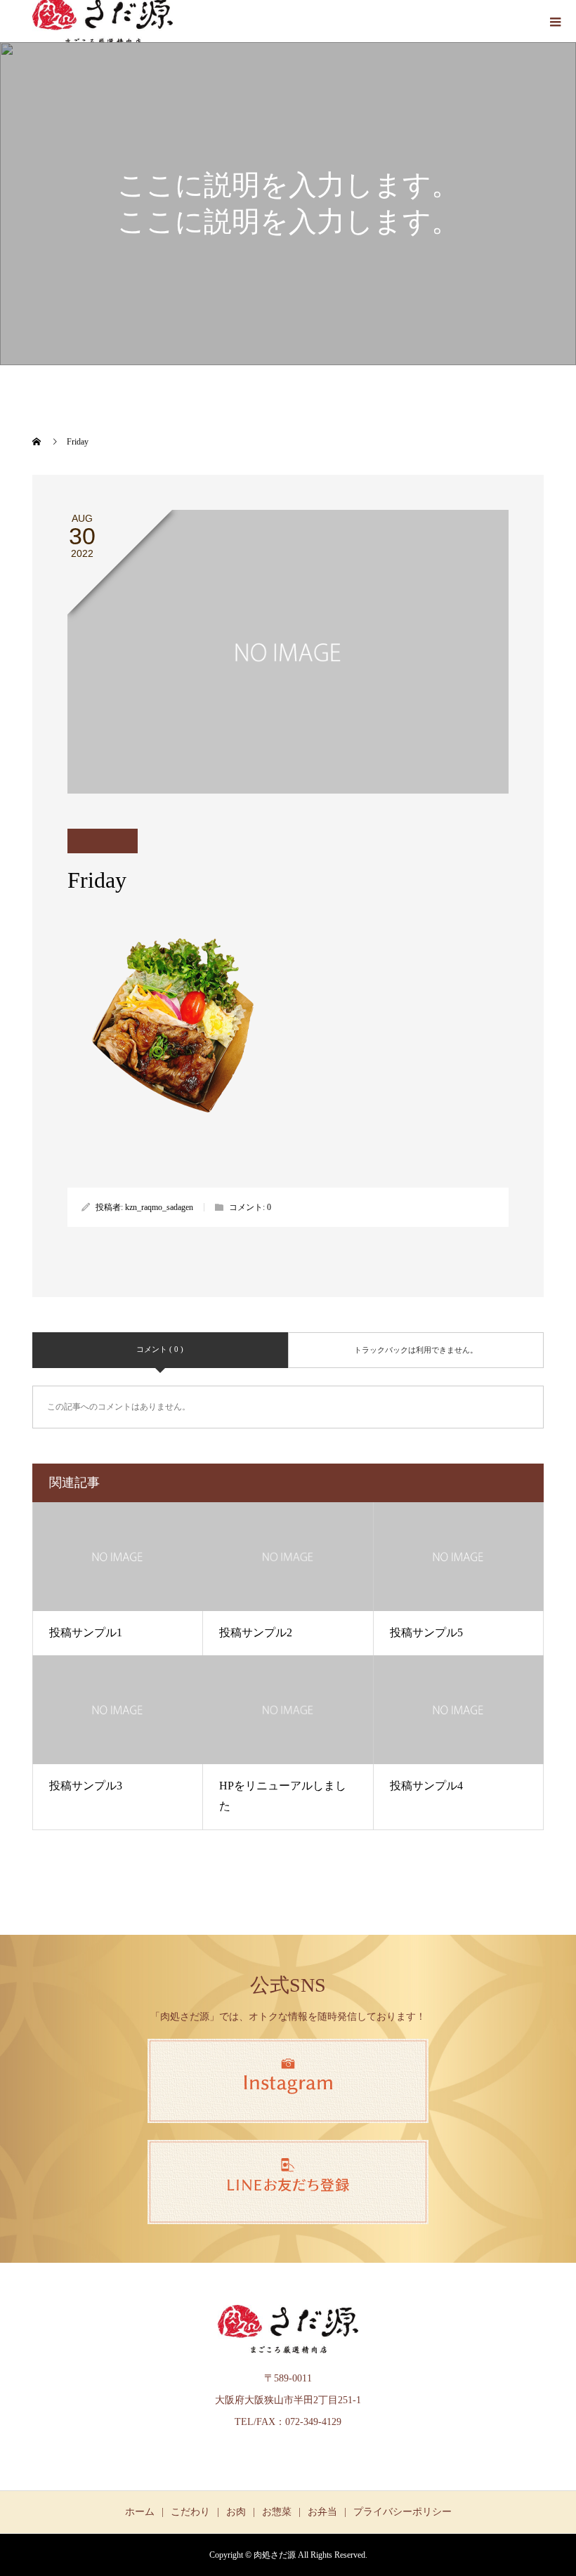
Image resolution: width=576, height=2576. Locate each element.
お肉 (236, 2512)
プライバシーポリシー (402, 2512)
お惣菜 (277, 2512)
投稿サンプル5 (426, 1632)
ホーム (140, 2512)
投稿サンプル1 (86, 1632)
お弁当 (322, 2512)
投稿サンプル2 (256, 1632)
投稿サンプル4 (426, 1786)
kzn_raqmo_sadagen (159, 1207)
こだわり (190, 2512)
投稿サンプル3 (86, 1786)
